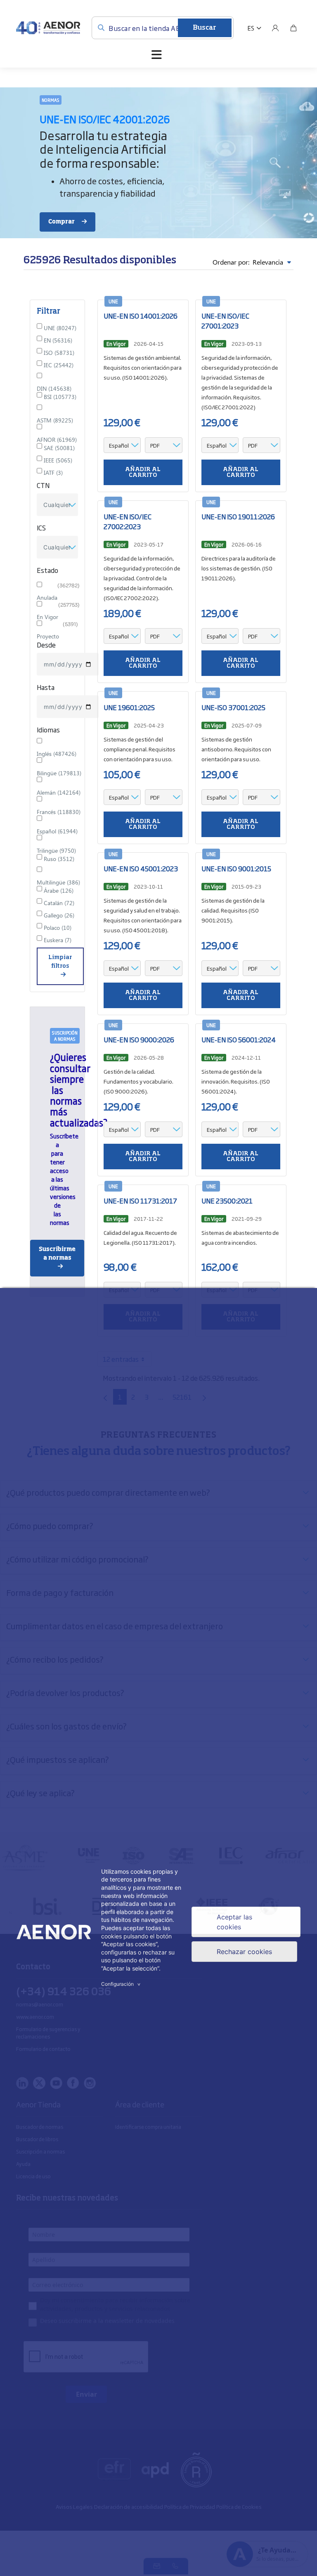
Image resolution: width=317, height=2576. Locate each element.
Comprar (62, 222)
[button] (254, 28)
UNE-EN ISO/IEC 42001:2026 (105, 119)
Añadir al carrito (143, 472)
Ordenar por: (248, 262)
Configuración (122, 1984)
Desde (46, 645)
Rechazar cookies (244, 1952)
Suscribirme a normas (57, 1254)
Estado (47, 570)
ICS (41, 528)
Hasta (46, 687)
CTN (43, 485)
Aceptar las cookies (234, 1922)
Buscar (205, 28)
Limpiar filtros (60, 962)
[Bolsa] (293, 28)
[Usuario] (275, 28)
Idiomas (48, 730)
